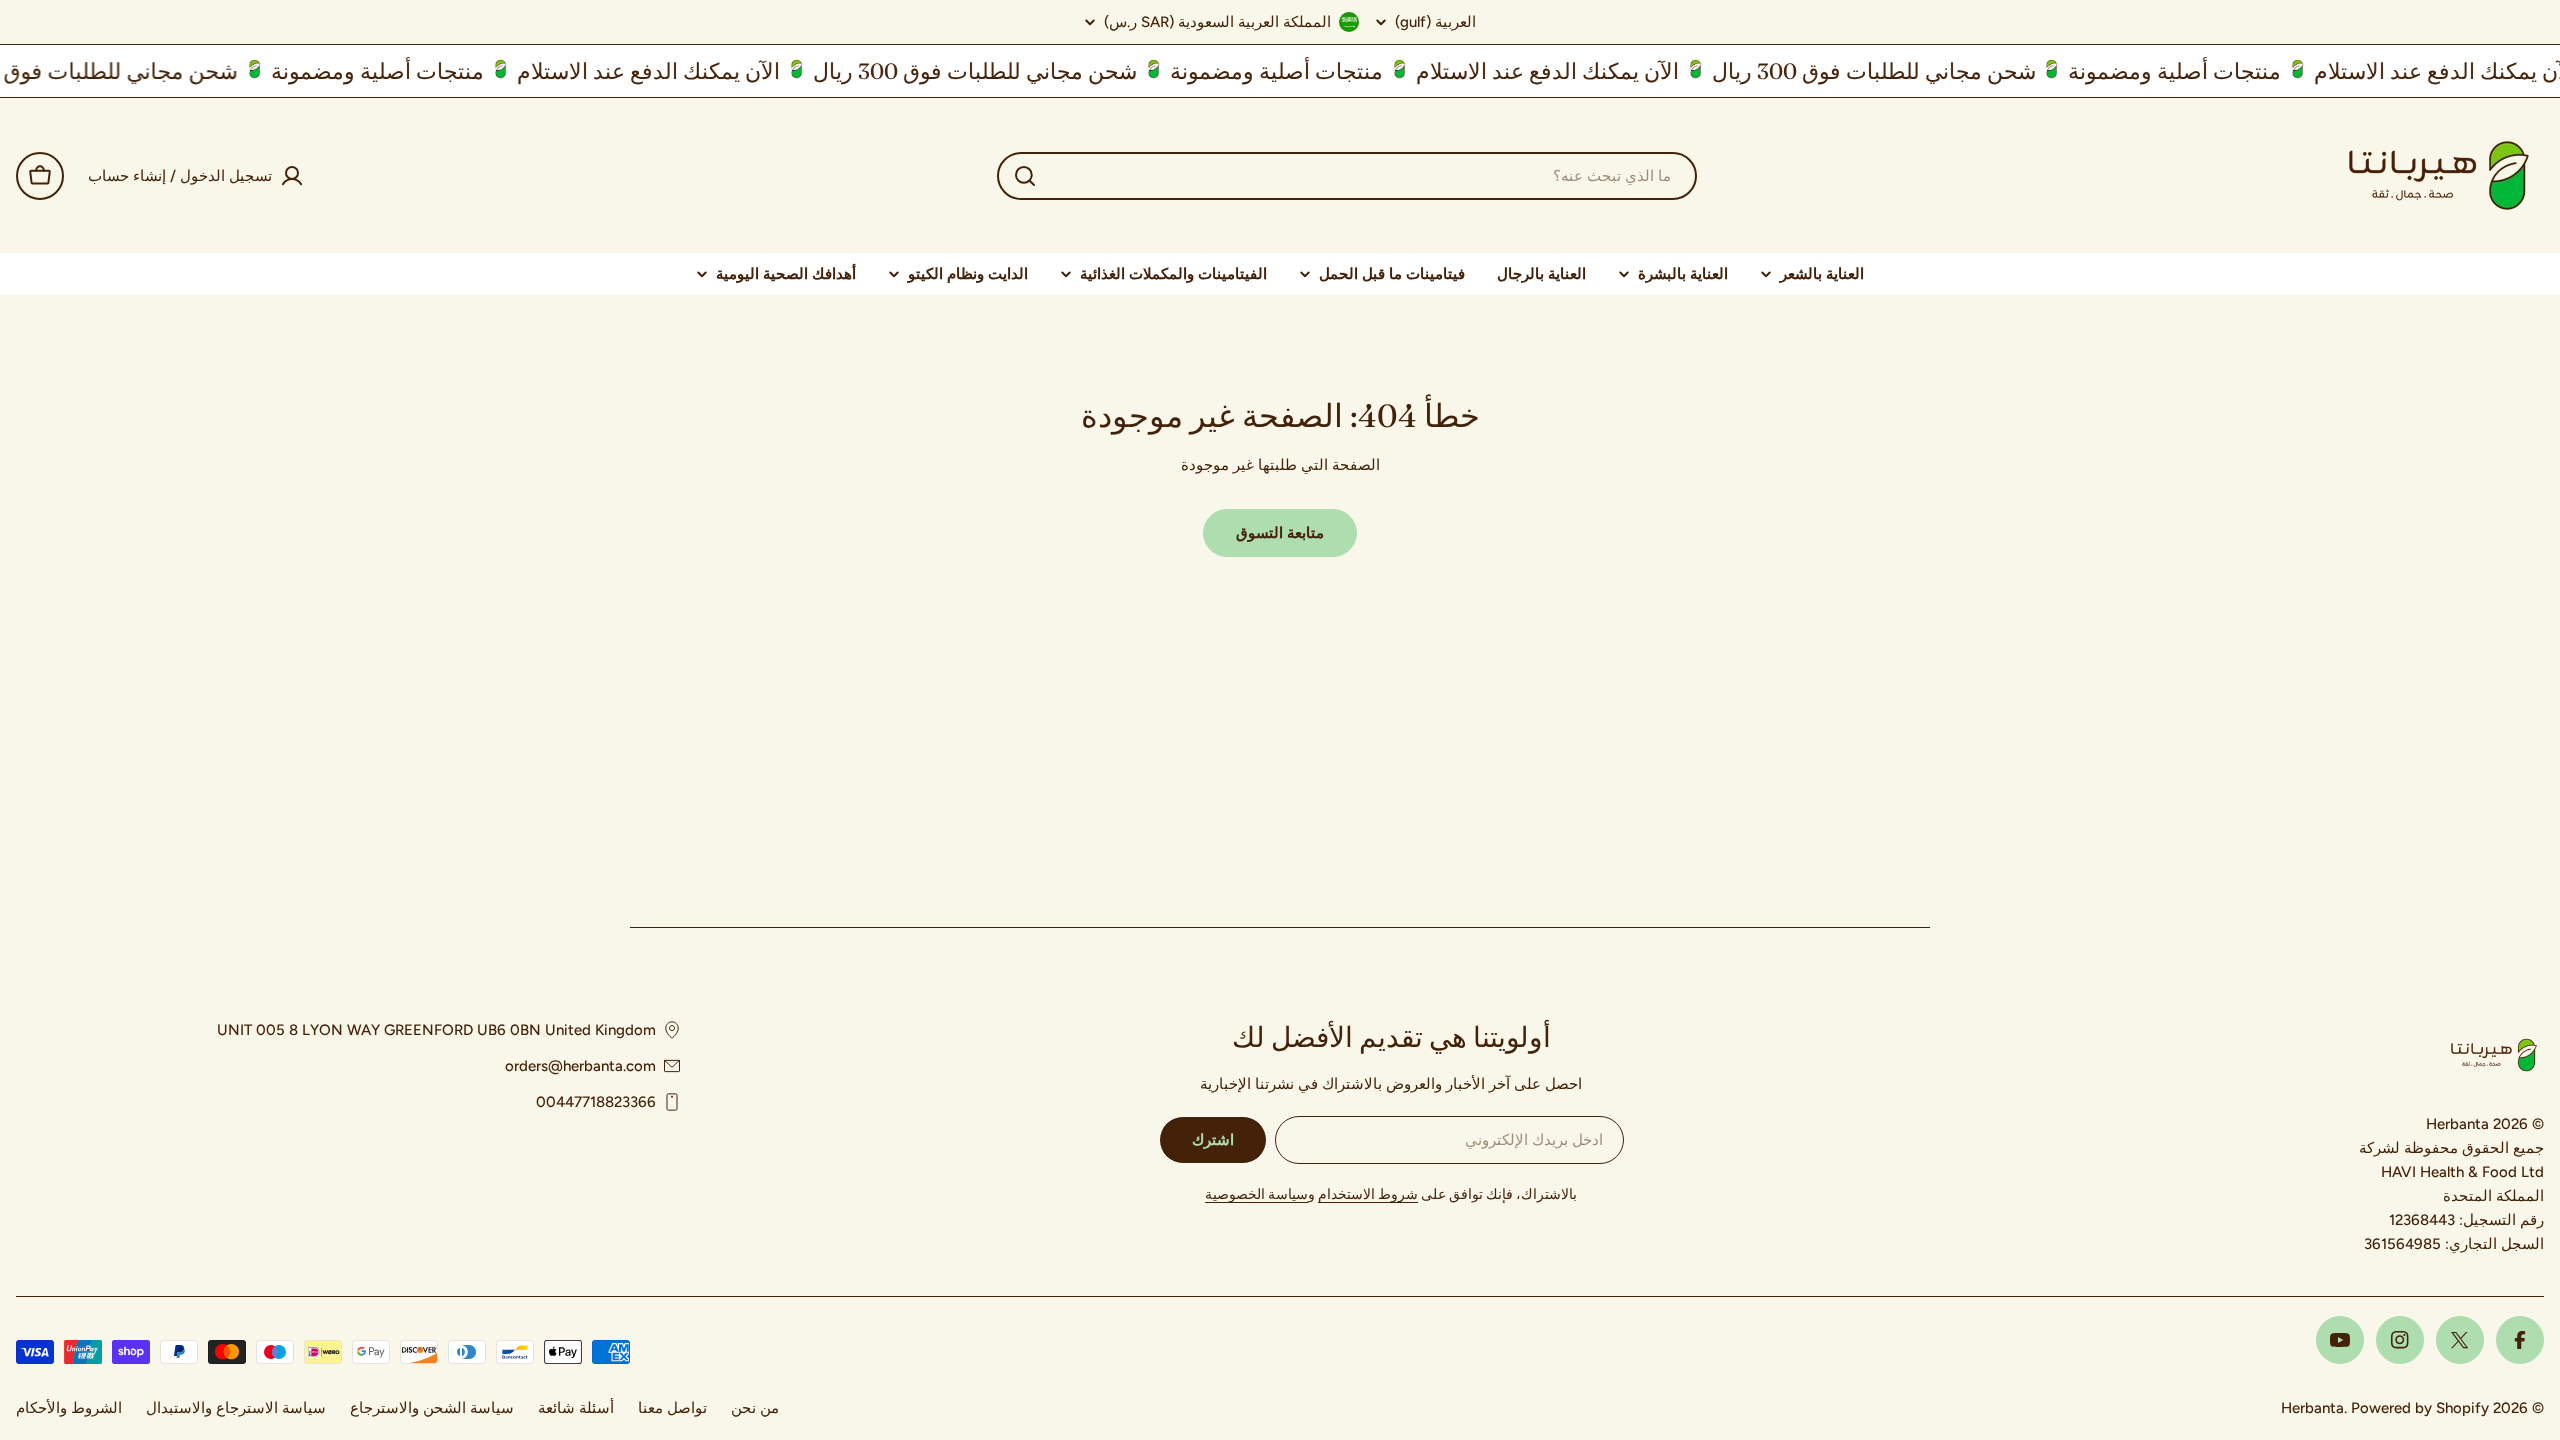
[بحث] (1025, 176)
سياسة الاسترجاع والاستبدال (236, 1408)
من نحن (755, 1408)
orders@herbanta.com (580, 1066)
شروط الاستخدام (1368, 1194)
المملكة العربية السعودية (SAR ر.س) (1217, 22)
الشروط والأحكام (69, 1408)
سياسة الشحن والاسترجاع (432, 1408)
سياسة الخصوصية (1256, 1194)
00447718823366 (596, 1102)
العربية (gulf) (1435, 22)
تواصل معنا (672, 1408)
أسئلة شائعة (576, 1408)
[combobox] (1347, 176)
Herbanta (2312, 1408)
